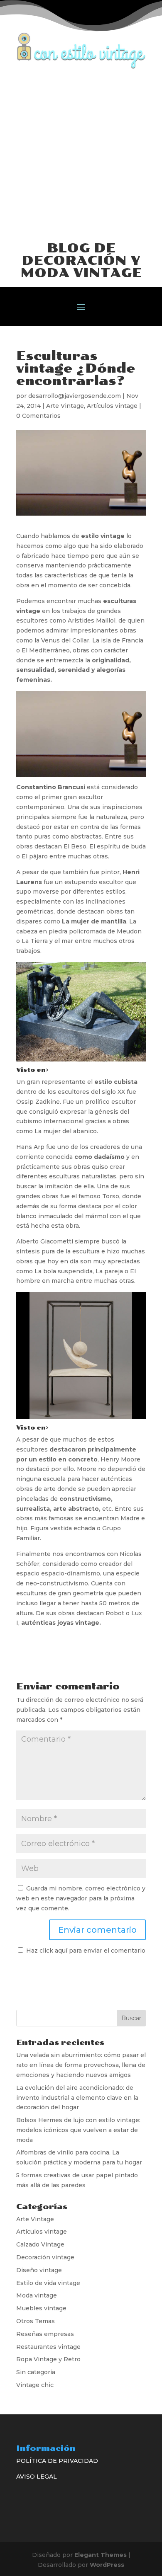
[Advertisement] (81, 154)
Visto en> (32, 1070)
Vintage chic (35, 2385)
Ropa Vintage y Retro (48, 2359)
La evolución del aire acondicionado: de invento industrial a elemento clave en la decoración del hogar (77, 2098)
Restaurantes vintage (48, 2347)
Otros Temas (36, 2321)
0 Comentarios (38, 416)
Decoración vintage (45, 2257)
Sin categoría (36, 2372)
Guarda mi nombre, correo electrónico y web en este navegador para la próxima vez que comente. (81, 1898)
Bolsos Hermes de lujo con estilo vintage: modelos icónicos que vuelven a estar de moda (78, 2130)
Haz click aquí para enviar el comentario (85, 1951)
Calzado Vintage (40, 2244)
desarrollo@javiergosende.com (75, 396)
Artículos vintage (112, 406)
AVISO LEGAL (37, 2477)
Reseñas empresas (45, 2334)
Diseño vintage (39, 2270)
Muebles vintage (41, 2308)
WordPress (107, 2565)
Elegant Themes (101, 2555)
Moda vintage (37, 2295)
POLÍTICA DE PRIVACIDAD (57, 2461)
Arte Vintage (65, 406)
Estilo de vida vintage (48, 2283)
